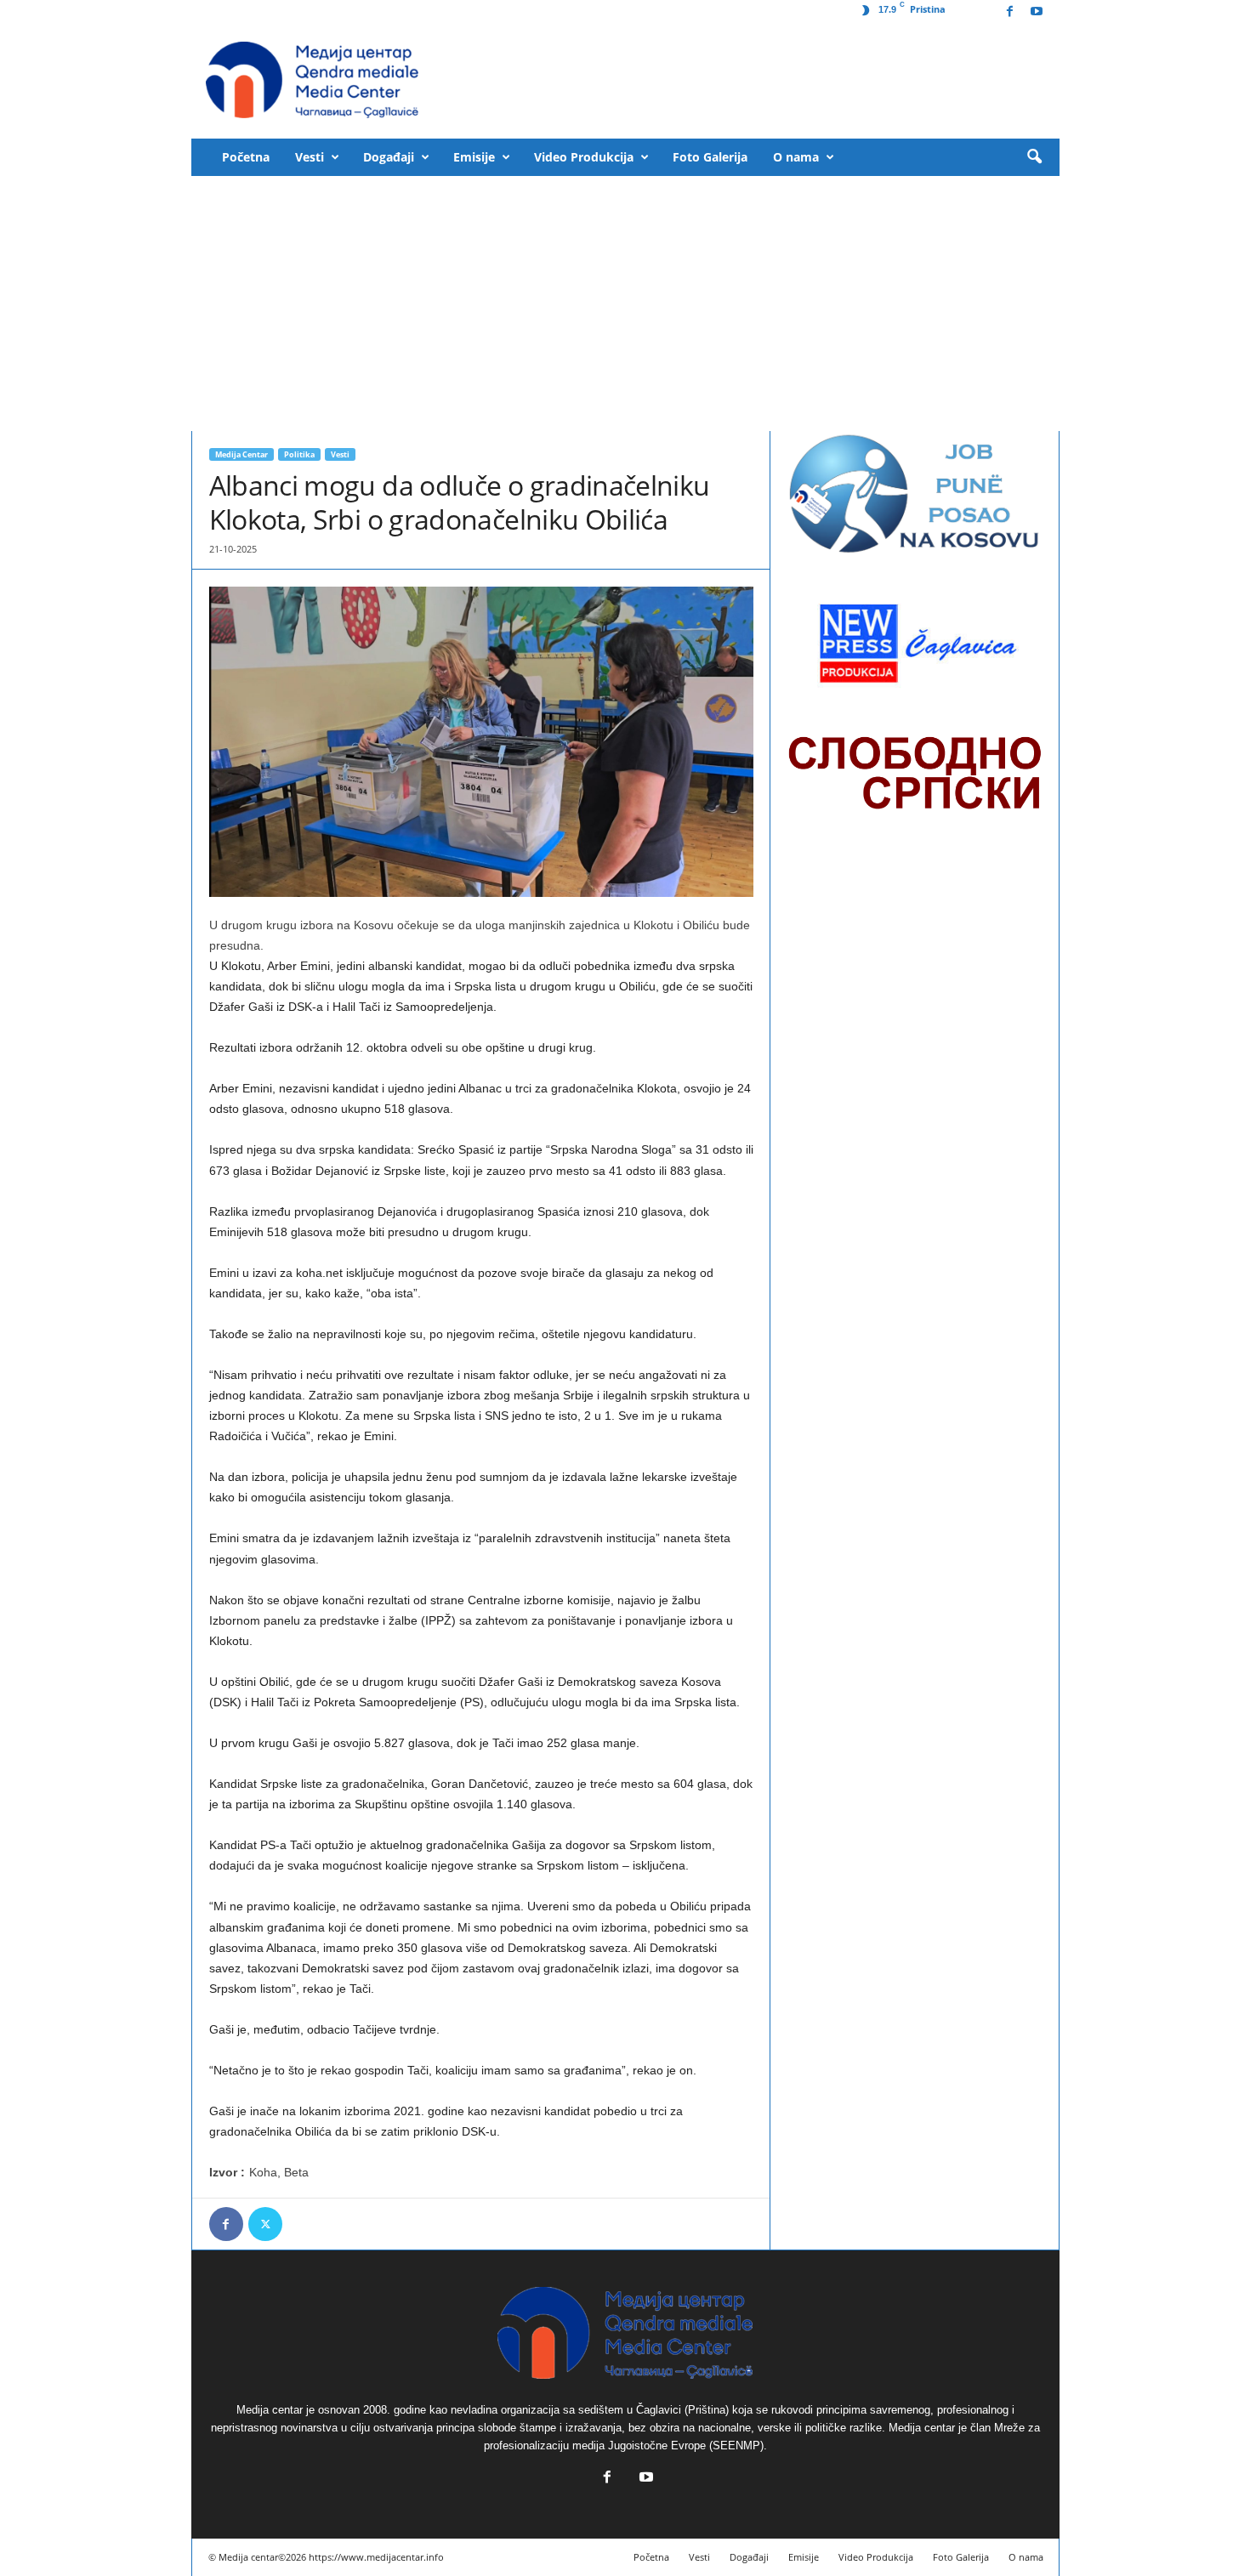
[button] (1034, 157)
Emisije (474, 157)
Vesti (310, 157)
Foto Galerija (710, 157)
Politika (299, 454)
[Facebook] (1010, 12)
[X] (265, 2224)
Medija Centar (241, 454)
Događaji (389, 157)
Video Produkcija (584, 157)
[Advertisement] (625, 304)
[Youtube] (1037, 12)
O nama (796, 157)
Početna (246, 157)
